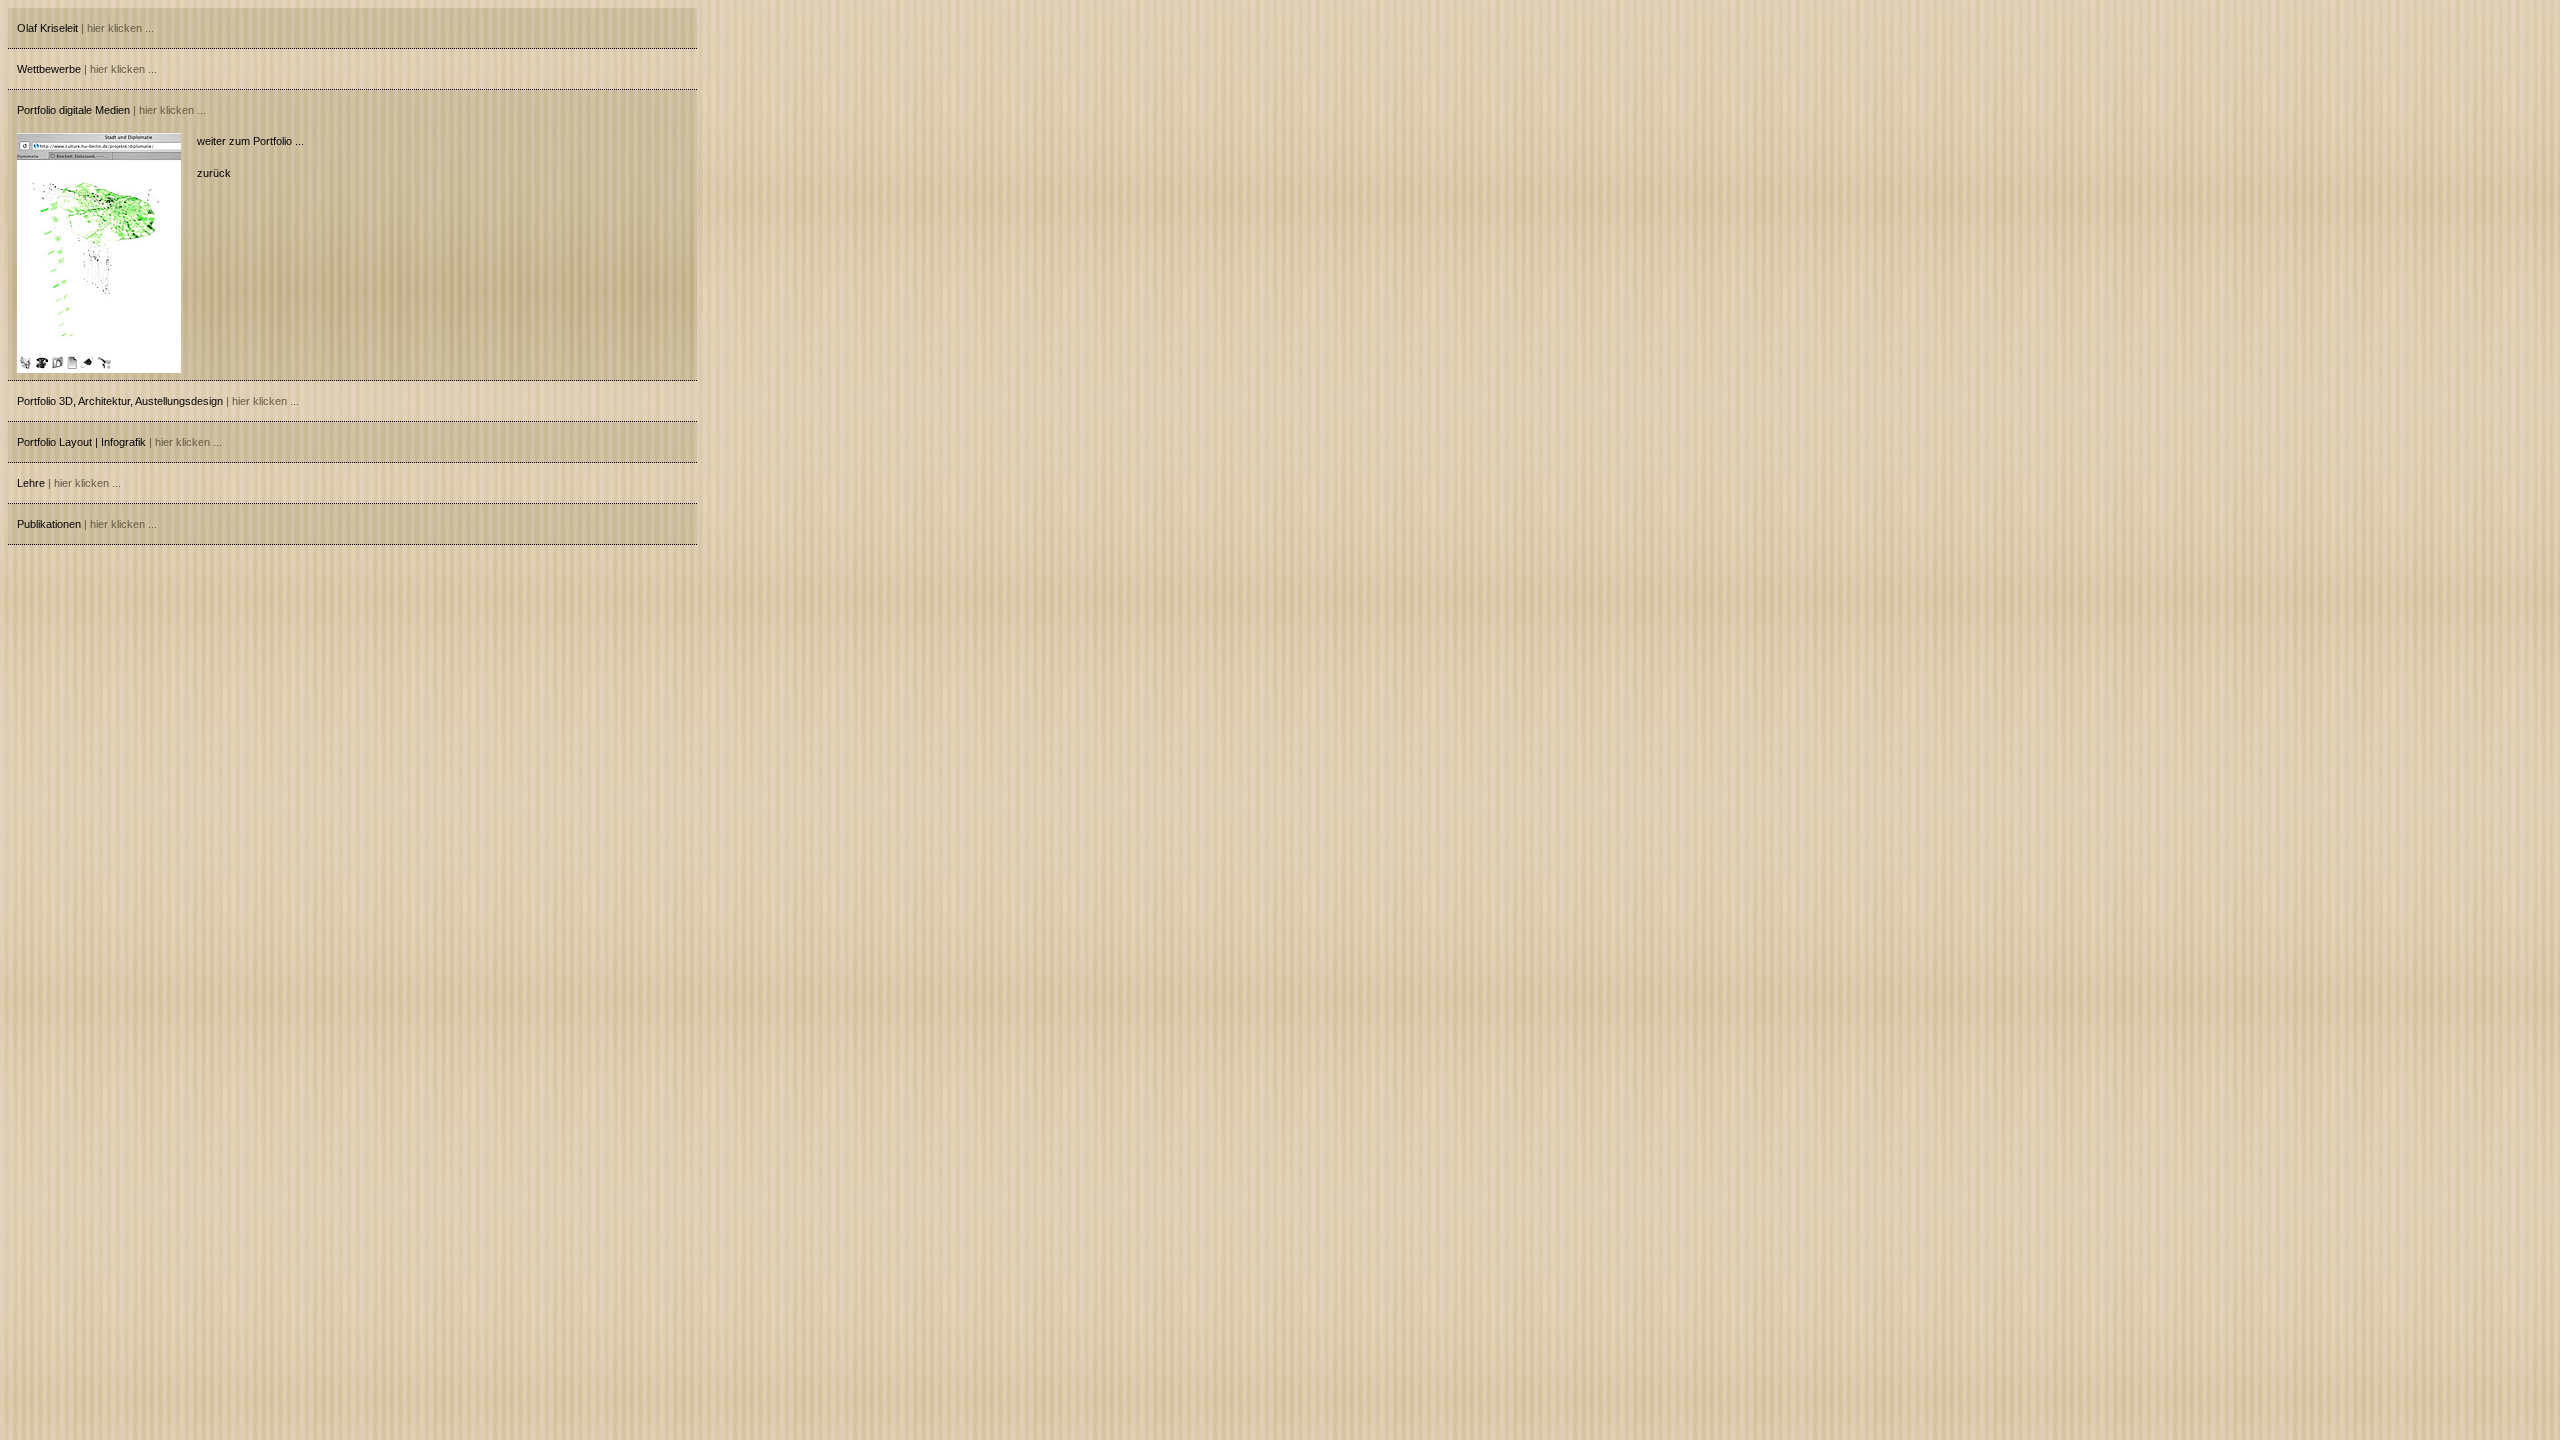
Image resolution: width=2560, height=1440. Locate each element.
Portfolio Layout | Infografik (119, 442)
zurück (214, 173)
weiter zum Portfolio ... (250, 141)
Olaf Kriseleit (85, 28)
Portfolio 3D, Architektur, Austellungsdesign (158, 401)
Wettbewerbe (87, 69)
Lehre (69, 483)
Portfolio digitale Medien (111, 110)
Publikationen (87, 524)
